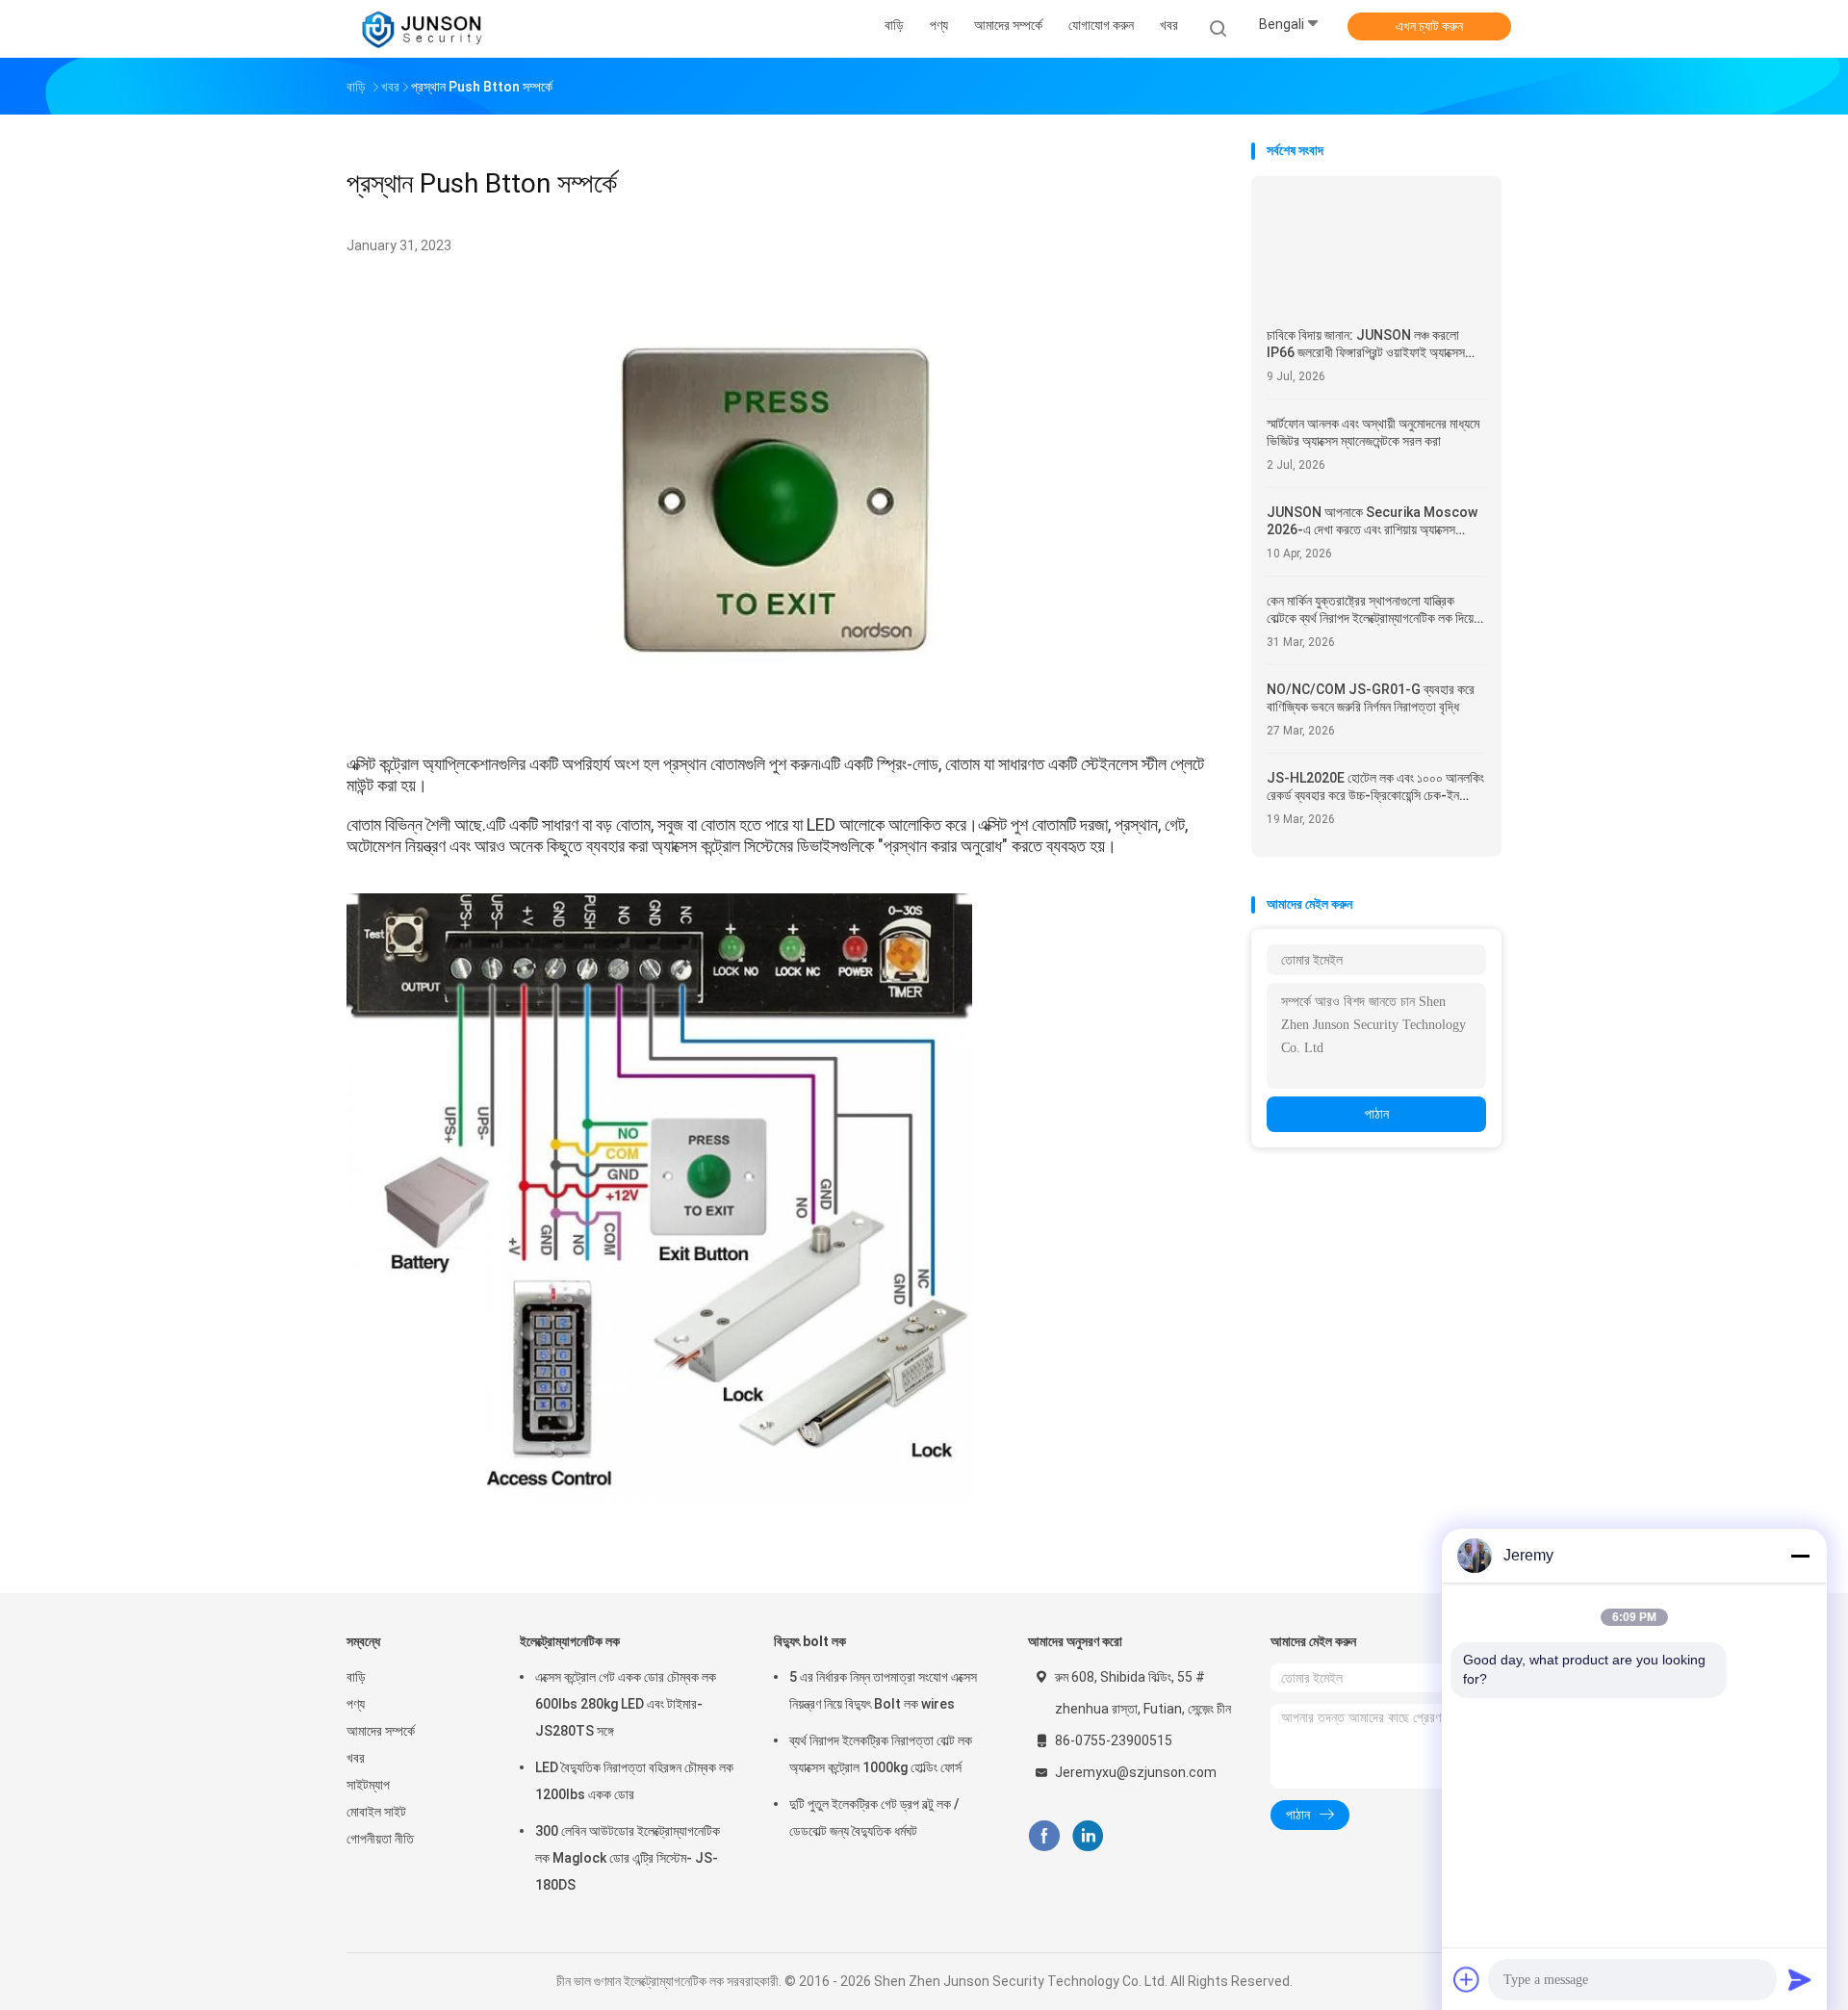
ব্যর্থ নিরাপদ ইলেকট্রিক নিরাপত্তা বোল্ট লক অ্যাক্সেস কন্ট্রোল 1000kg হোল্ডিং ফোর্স (881, 1754)
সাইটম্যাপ (368, 1785)
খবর (356, 1758)
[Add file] (1467, 1979)
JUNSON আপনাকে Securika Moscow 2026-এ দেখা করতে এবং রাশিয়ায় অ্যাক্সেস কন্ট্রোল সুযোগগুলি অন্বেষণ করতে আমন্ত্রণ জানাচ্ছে (1375, 521)
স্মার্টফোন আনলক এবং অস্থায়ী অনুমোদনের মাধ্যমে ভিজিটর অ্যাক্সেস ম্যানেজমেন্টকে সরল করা (1373, 432)
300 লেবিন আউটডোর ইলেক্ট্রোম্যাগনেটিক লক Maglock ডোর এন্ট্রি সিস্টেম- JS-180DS (628, 1858)
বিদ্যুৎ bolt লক (810, 1641)
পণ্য (356, 1704)
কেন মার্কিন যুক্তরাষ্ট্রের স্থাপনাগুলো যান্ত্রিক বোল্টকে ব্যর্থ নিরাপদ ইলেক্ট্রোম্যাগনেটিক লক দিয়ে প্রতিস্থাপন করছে (1370, 610)
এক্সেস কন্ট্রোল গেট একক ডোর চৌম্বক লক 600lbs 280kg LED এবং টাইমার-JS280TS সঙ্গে (626, 1704)
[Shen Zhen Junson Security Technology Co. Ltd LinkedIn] (1088, 1836)
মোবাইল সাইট (376, 1812)
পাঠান (1377, 1114)
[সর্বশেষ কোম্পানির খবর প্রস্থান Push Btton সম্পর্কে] (779, 720)
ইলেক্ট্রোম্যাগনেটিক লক (570, 1641)
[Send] (1800, 1979)
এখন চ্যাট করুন (1429, 26)
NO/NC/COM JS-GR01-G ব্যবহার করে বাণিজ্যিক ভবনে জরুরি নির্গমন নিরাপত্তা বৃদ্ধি (1371, 698)
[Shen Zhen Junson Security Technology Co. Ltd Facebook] (1044, 1836)
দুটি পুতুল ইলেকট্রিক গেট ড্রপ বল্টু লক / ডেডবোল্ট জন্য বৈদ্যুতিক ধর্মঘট (874, 1817)
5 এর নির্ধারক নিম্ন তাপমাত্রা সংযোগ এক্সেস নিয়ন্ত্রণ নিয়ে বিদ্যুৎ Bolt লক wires (883, 1690)
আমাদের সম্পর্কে (381, 1731)
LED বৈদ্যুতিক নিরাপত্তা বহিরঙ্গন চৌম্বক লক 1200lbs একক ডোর (634, 1781)
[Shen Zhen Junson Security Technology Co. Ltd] (422, 29)
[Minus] (1800, 1556)
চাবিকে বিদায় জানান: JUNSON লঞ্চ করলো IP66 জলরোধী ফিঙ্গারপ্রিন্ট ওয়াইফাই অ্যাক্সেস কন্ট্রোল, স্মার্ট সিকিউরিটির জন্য (1366, 344)
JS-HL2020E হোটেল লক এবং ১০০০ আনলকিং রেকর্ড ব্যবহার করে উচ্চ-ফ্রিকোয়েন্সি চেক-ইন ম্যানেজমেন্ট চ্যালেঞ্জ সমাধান (1375, 787)
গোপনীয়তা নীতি (380, 1839)
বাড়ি (356, 1677)
